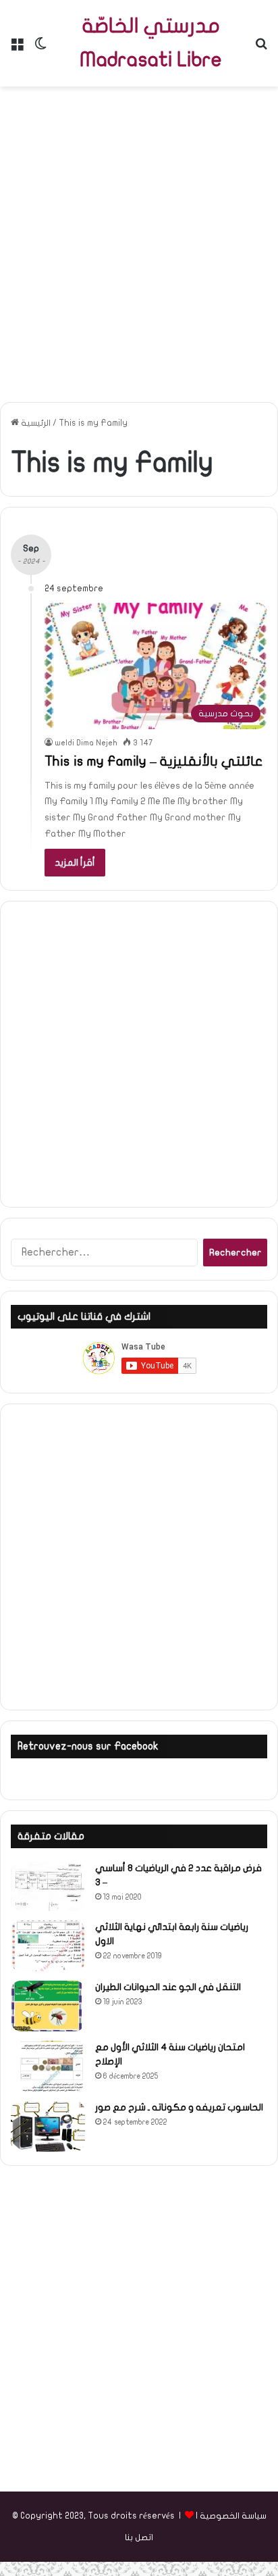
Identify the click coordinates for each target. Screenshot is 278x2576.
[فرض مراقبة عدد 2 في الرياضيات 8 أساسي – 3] (48, 1886)
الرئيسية (35, 423)
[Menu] (17, 48)
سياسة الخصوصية (233, 2516)
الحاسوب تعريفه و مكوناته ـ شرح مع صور (179, 2107)
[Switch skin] (40, 48)
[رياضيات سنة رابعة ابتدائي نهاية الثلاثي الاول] (48, 1946)
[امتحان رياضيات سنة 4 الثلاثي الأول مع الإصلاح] (48, 2066)
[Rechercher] (261, 48)
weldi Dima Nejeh (86, 743)
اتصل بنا (139, 2537)
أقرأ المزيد (75, 863)
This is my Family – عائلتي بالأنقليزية (154, 761)
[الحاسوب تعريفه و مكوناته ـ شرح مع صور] (48, 2126)
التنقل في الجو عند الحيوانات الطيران (168, 1987)
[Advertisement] (139, 239)
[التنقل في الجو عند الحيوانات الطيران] (48, 2006)
